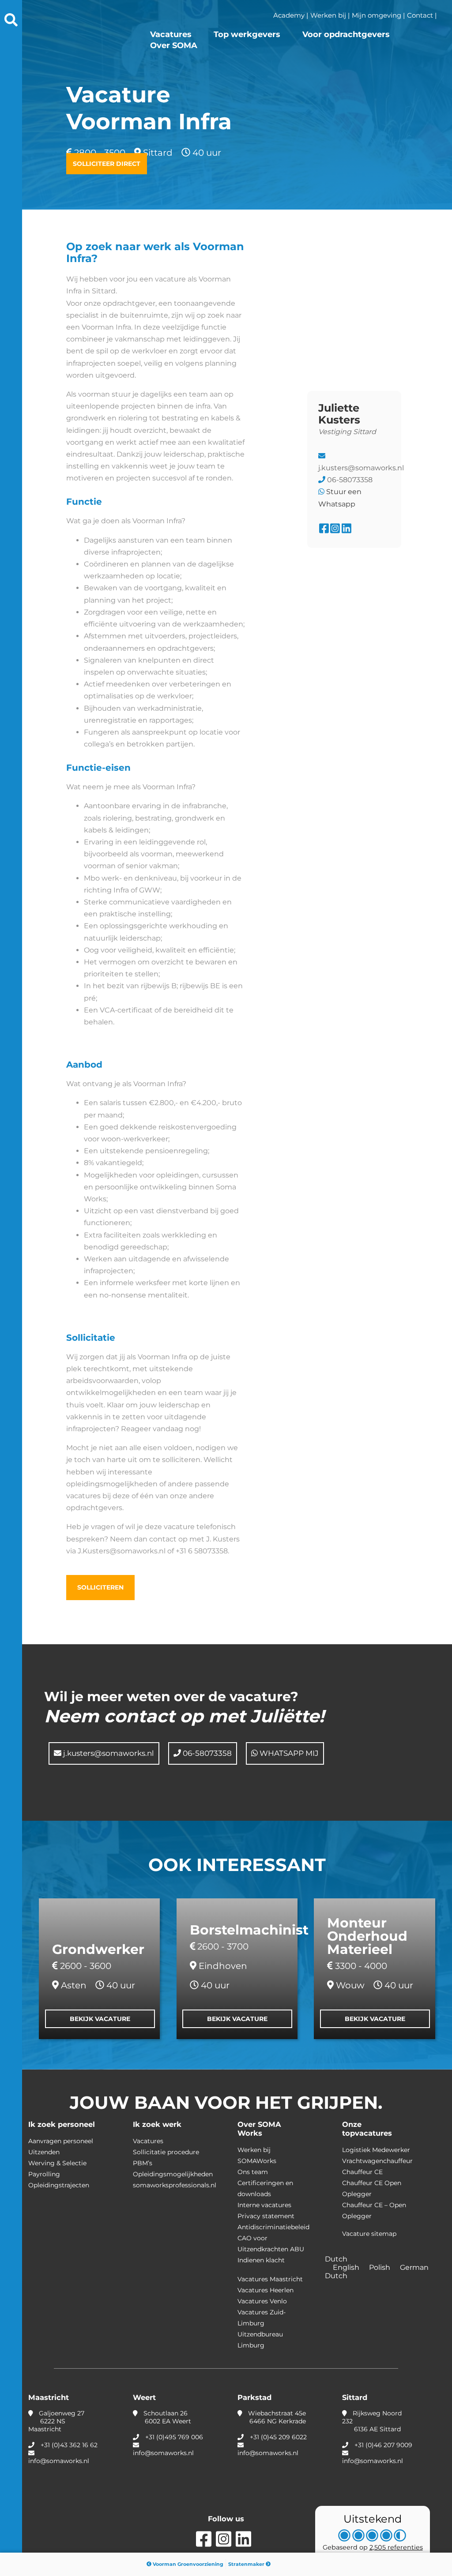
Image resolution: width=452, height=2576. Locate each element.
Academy (289, 15)
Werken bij (328, 15)
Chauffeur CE (362, 2172)
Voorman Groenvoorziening (187, 2564)
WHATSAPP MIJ (288, 1753)
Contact (420, 15)
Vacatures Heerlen (266, 2290)
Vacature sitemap (369, 2234)
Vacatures (171, 34)
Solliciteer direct (107, 164)
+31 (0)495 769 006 (174, 2437)
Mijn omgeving (377, 15)
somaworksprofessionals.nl (175, 2185)
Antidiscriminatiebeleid (273, 2227)
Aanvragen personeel (61, 2141)
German (415, 2267)
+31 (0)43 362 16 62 (69, 2445)
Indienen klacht (261, 2260)
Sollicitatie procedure (166, 2152)
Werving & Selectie (57, 2163)
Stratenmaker (247, 2564)
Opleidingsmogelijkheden (173, 2174)
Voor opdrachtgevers (346, 34)
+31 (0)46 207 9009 (383, 2445)
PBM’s (143, 2163)
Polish (380, 2267)
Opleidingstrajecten (59, 2185)
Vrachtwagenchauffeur (377, 2161)
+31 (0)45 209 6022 (278, 2437)
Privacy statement (266, 2216)
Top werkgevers (247, 34)
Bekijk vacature (100, 2019)
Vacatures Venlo (262, 2301)
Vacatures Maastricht (270, 2279)
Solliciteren (100, 1587)
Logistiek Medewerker (376, 2150)
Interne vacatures (264, 2205)
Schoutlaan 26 (166, 2417)
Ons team (253, 2172)
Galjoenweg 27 (56, 2421)
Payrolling (44, 2174)
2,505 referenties (396, 2547)
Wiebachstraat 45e (276, 2417)
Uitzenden (44, 2152)
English (347, 2267)
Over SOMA (174, 45)
